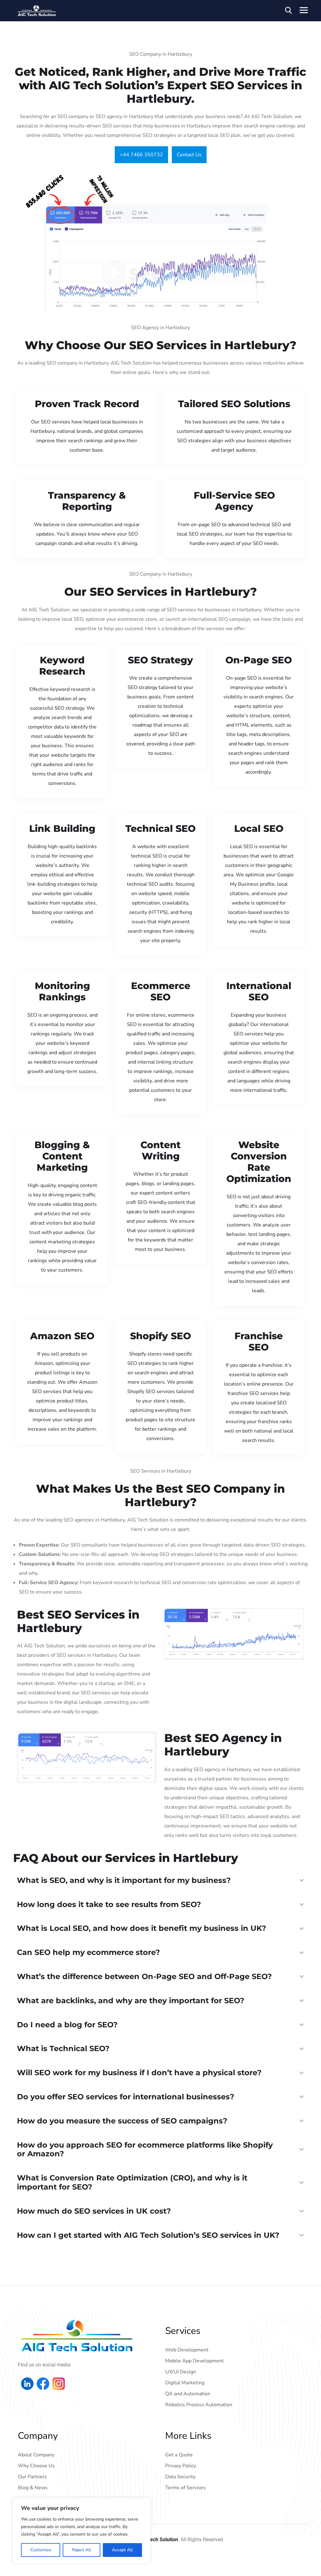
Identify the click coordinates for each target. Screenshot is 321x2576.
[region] (82, 2531)
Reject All (82, 2550)
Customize (41, 2550)
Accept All (122, 2550)
